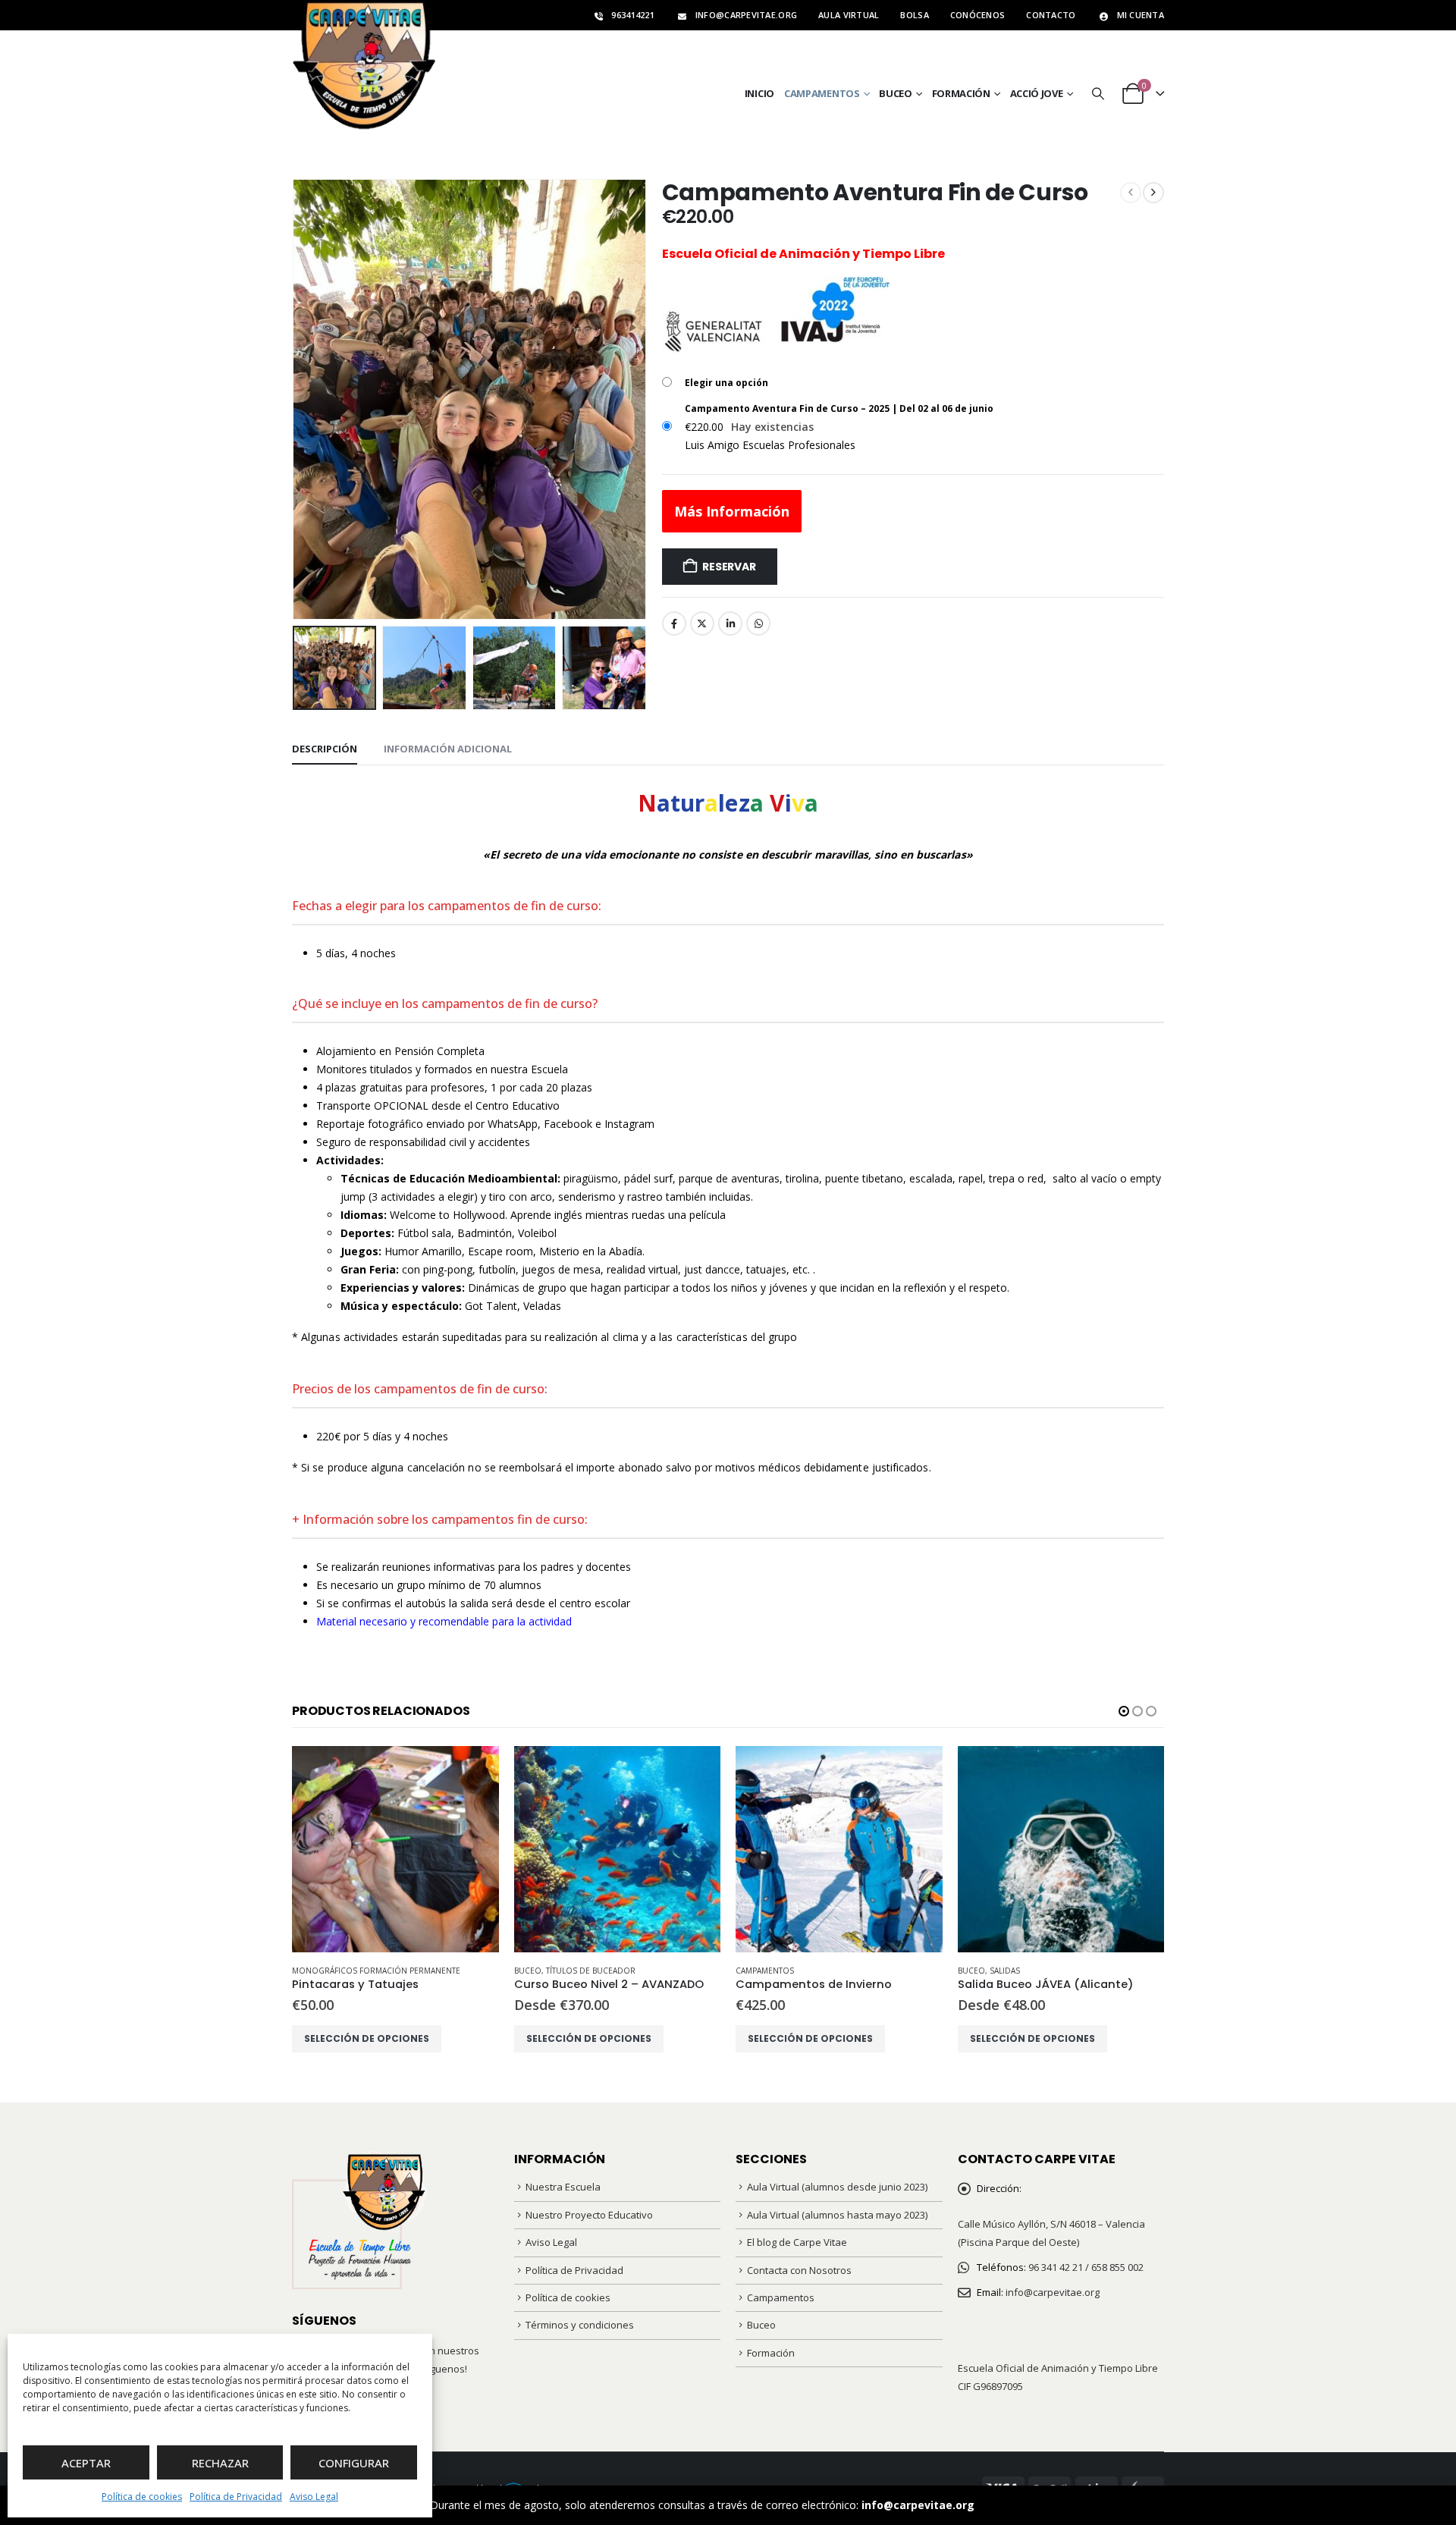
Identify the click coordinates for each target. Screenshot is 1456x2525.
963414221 (632, 15)
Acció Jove (1037, 93)
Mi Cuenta (1141, 15)
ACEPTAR (86, 2463)
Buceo (896, 93)
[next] (1153, 193)
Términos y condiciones (580, 2325)
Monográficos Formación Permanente (376, 1971)
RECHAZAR (220, 2463)
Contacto (1051, 15)
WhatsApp (758, 623)
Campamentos (822, 93)
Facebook (674, 623)
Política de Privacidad (236, 2497)
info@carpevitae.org (918, 2505)
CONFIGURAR (354, 2463)
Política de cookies (142, 2497)
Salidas (1005, 1971)
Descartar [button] (1002, 2505)
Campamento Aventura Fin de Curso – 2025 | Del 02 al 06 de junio (839, 408)
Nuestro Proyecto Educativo (589, 2215)
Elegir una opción (726, 383)
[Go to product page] (395, 1850)
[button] (1098, 94)
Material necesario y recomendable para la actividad (444, 1621)
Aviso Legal (314, 2497)
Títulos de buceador (591, 1971)
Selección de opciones (367, 2038)
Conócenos (977, 15)
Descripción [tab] (325, 749)
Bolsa (914, 15)
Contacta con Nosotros (799, 2270)
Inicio (759, 93)
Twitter (702, 623)
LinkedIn (730, 623)
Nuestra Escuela (563, 2187)
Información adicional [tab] (448, 749)
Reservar (729, 567)
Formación (961, 93)
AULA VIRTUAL (849, 15)
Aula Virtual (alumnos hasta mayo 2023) (837, 2215)
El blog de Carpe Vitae (797, 2242)
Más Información (732, 511)
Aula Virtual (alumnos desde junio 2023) (837, 2187)
